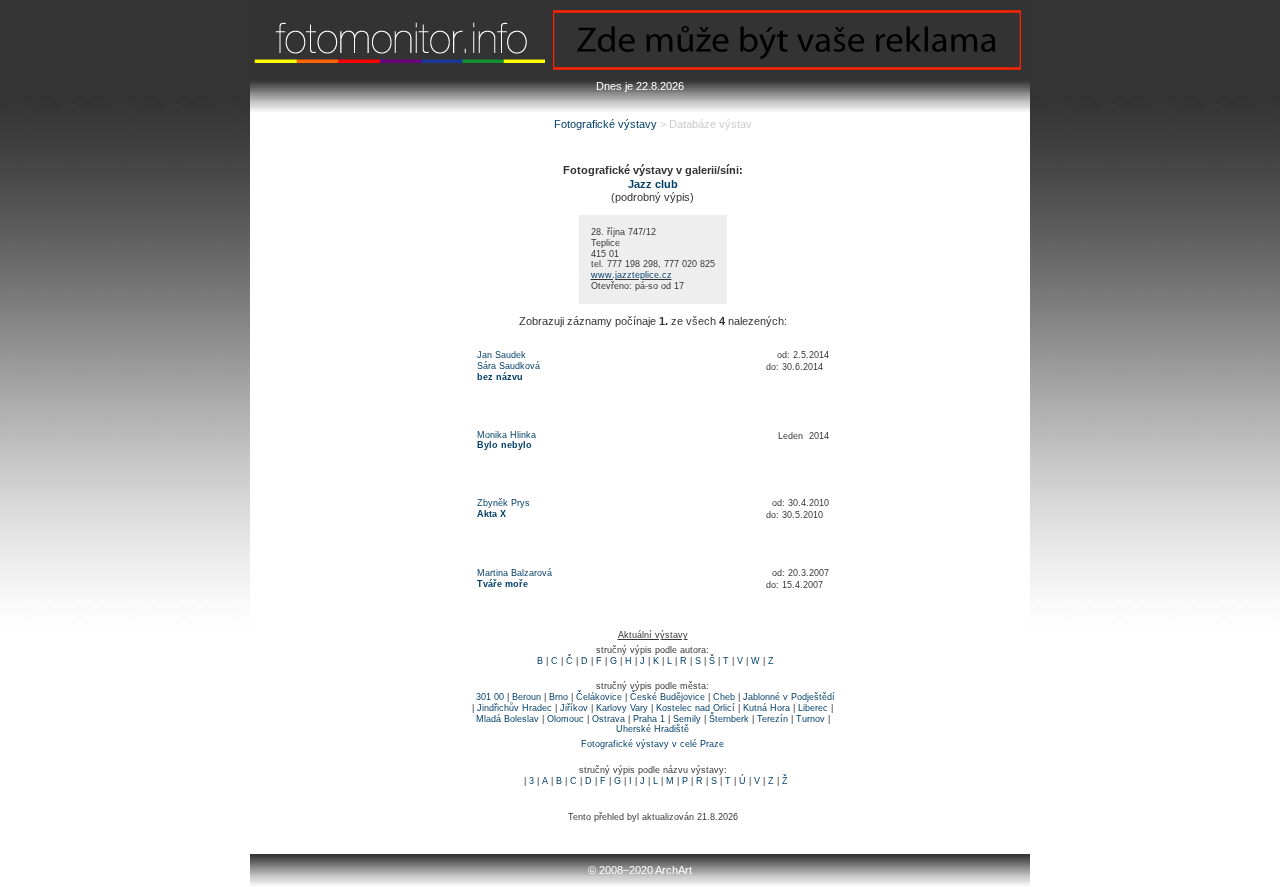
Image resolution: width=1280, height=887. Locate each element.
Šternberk (729, 719)
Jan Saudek (501, 355)
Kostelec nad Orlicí (695, 708)
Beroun (526, 697)
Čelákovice (599, 697)
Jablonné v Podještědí (789, 697)
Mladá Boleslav (507, 719)
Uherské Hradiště (652, 729)
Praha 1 (649, 719)
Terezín (772, 719)
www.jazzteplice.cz (631, 275)
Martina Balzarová (514, 573)
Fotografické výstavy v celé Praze (652, 744)
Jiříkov (574, 708)
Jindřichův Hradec (514, 708)
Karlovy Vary (622, 708)
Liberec (813, 708)
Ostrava (608, 719)
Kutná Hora (766, 708)
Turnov (810, 719)
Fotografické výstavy (605, 124)
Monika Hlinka (506, 435)
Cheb (724, 697)
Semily (687, 719)
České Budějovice (667, 697)
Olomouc (565, 719)
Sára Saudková (508, 366)
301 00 (490, 697)
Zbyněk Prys (503, 503)
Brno (558, 697)
